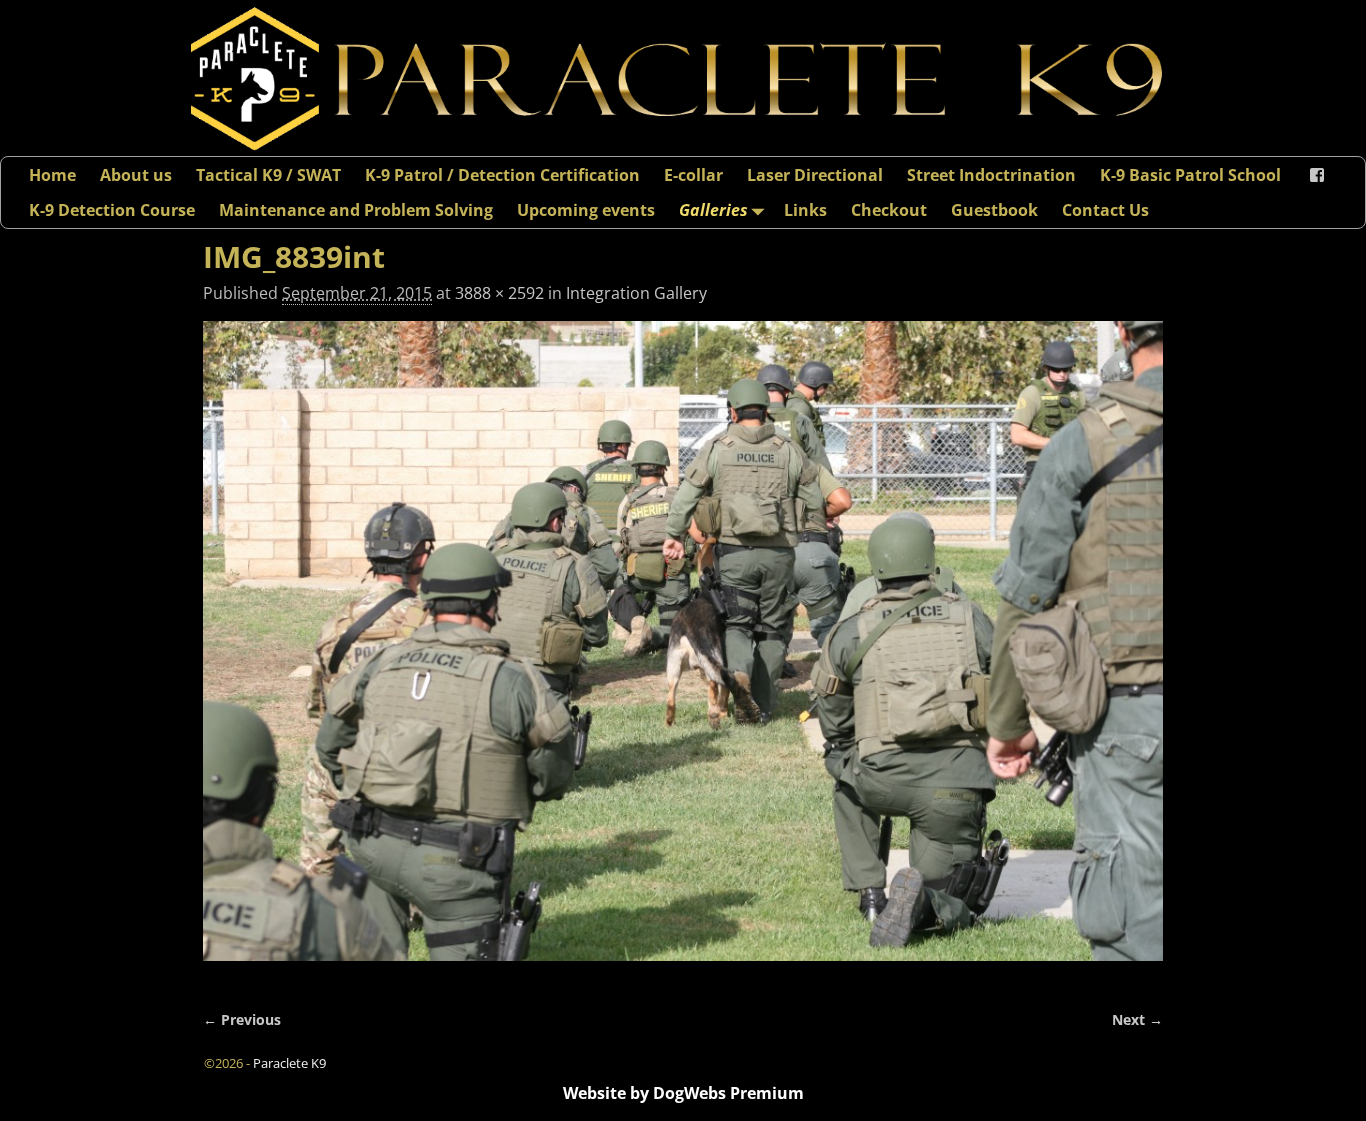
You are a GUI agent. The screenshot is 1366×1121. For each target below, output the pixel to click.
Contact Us (1105, 210)
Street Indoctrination (991, 175)
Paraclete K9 (289, 1063)
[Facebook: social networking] (1317, 175)
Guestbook (994, 210)
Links (805, 210)
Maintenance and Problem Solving (356, 210)
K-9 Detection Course (112, 210)
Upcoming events (586, 210)
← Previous (242, 1019)
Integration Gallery (636, 293)
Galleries (713, 210)
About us (136, 175)
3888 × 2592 (499, 293)
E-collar (693, 175)
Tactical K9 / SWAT (268, 175)
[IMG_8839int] (683, 653)
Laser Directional (815, 175)
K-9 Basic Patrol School (1190, 175)
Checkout (889, 210)
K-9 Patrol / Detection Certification (502, 175)
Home (52, 175)
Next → (1137, 1019)
